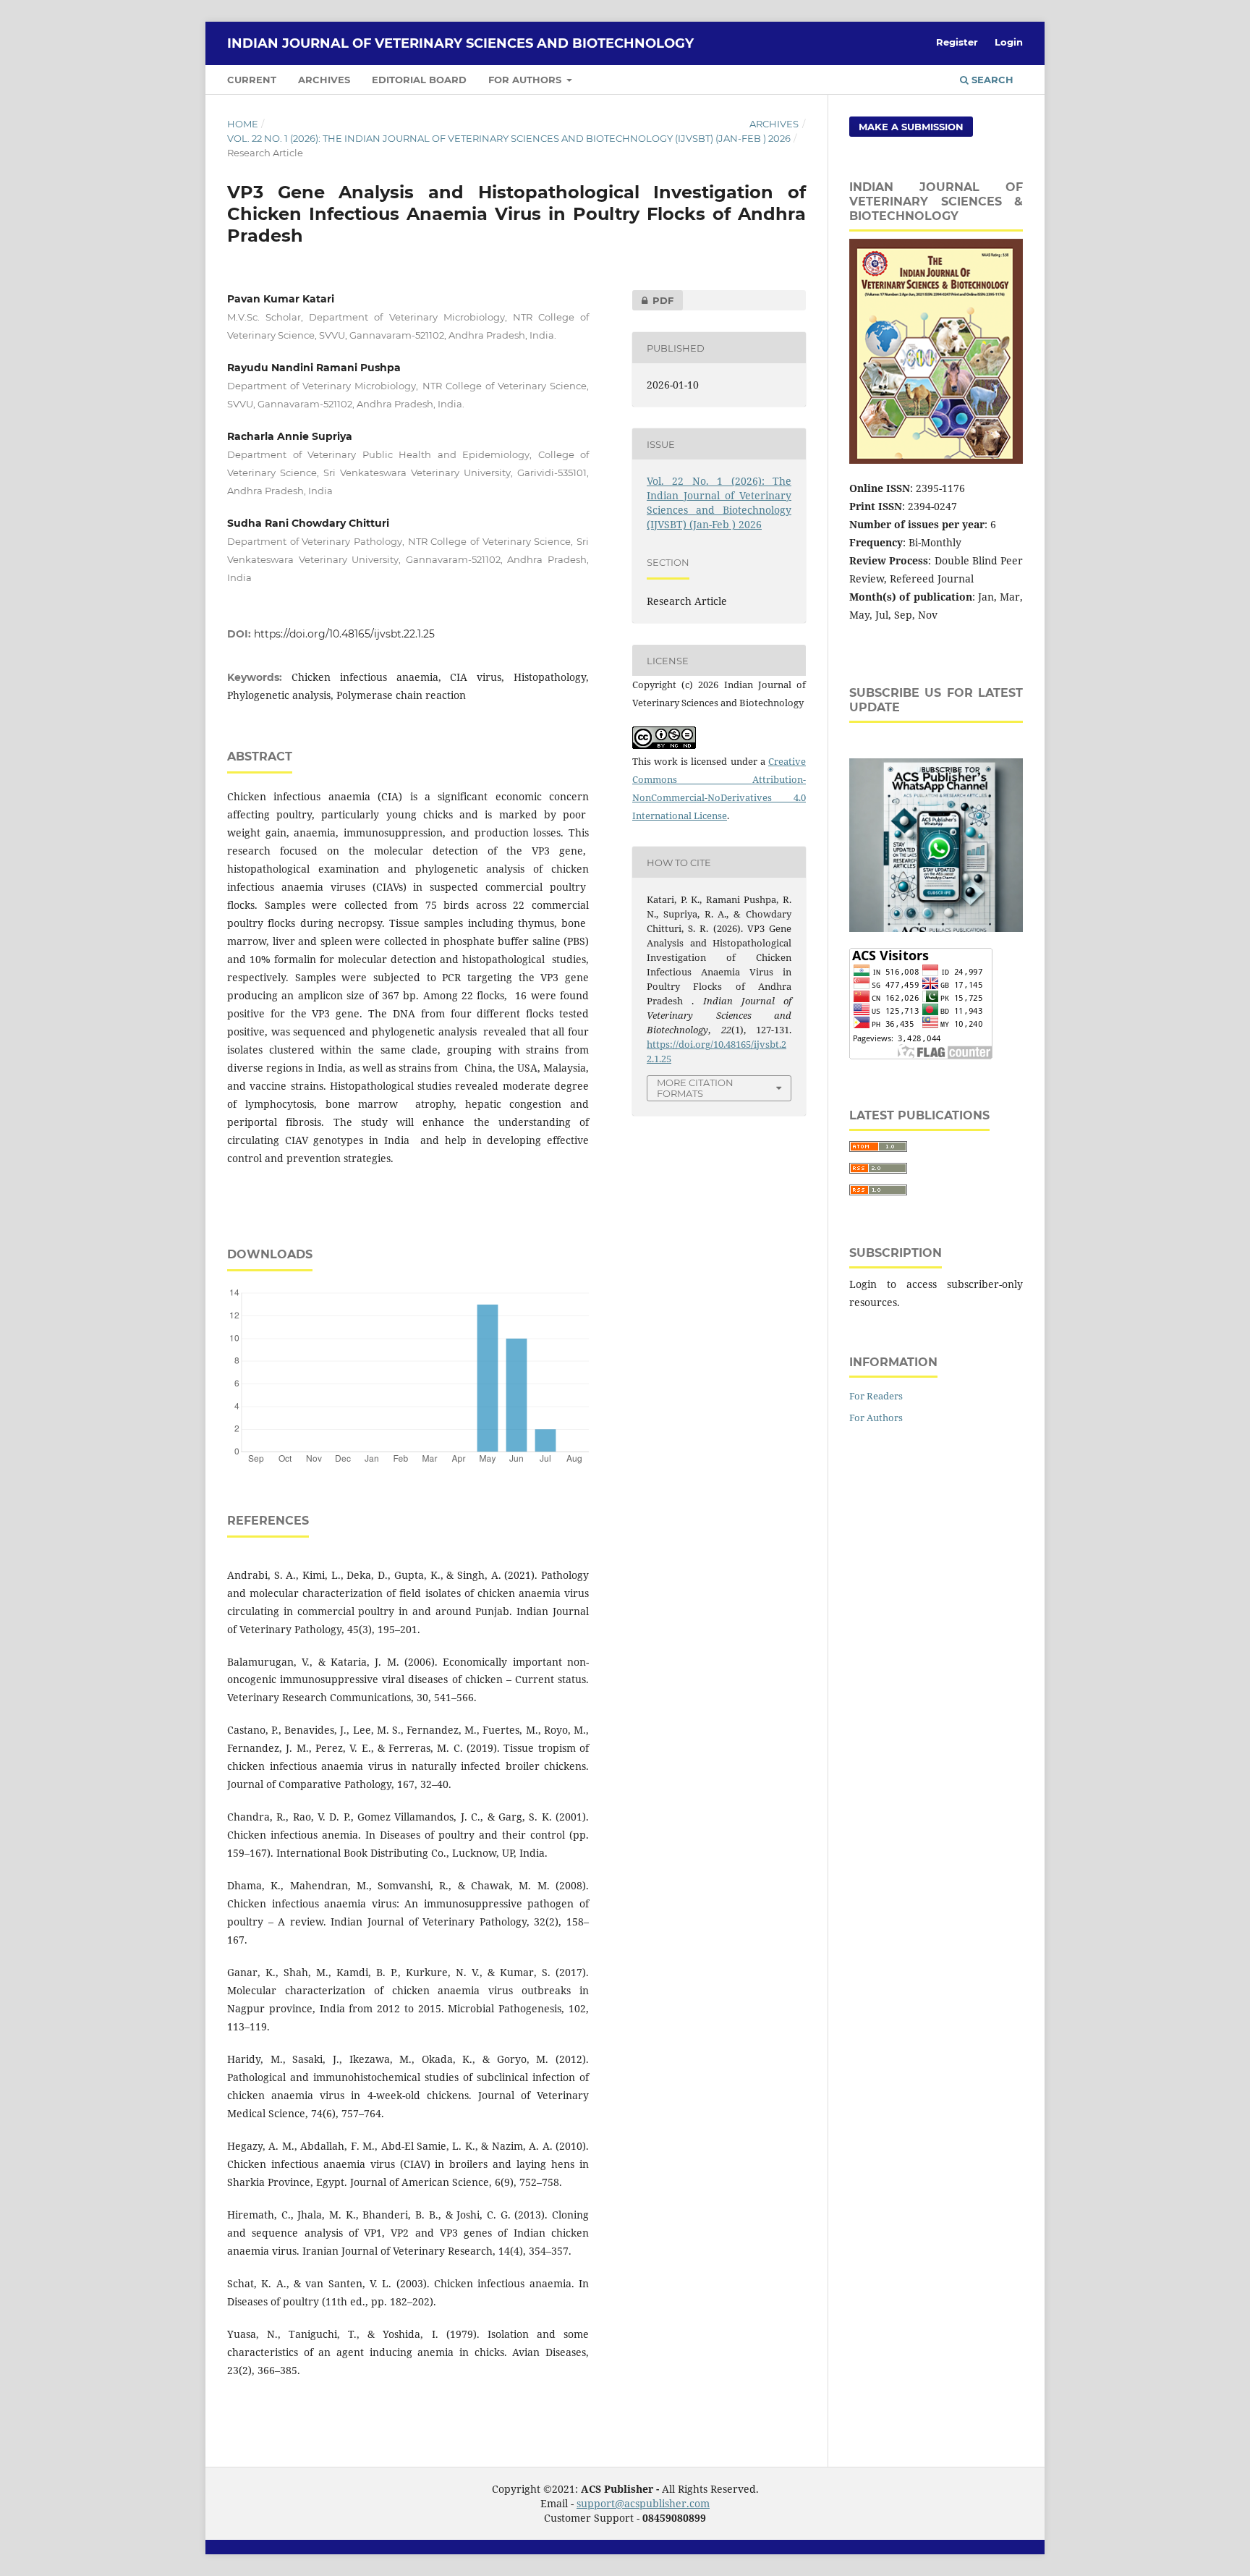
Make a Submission (911, 127)
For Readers (876, 1396)
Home (243, 124)
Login (1009, 42)
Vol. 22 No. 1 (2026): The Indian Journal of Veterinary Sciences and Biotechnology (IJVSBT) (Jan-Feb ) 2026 (509, 138)
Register (957, 42)
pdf (653, 300)
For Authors (526, 80)
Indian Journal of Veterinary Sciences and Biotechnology (460, 43)
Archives (324, 80)
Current (252, 80)
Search (991, 80)
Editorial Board (419, 80)
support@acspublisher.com (643, 2503)
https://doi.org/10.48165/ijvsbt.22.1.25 (344, 634)
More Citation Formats (695, 1088)
